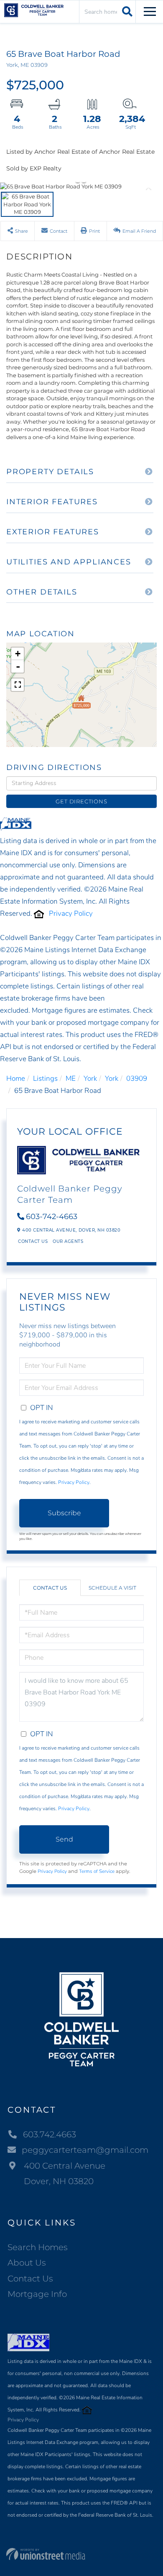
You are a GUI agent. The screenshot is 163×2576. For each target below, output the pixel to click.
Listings (45, 1078)
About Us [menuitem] (27, 2263)
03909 (137, 1078)
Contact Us (33, 1241)
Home (16, 1078)
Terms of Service (97, 1871)
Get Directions (81, 801)
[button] (126, 11)
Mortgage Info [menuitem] (37, 2294)
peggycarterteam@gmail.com (85, 2150)
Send (64, 1839)
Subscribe (64, 1513)
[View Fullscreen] (18, 685)
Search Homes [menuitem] (38, 2247)
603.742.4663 (50, 2134)
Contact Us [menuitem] (30, 2279)
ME (71, 1078)
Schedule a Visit (112, 1588)
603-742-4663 (52, 1217)
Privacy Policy (71, 913)
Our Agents (68, 1241)
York (90, 1078)
